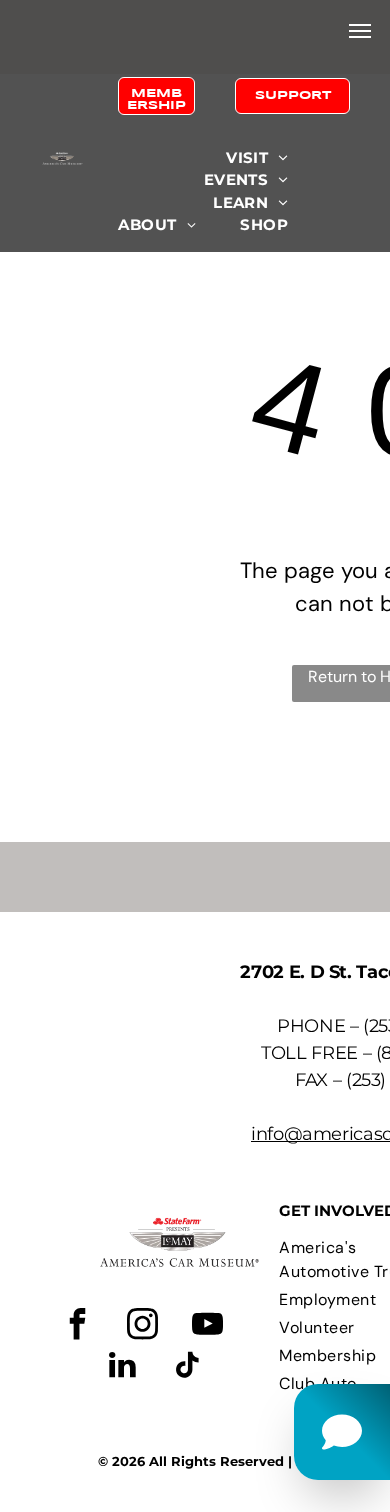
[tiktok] (187, 1367)
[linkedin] (122, 1367)
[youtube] (207, 1326)
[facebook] (77, 1326)
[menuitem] (257, 158)
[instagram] (142, 1326)
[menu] (360, 31)
